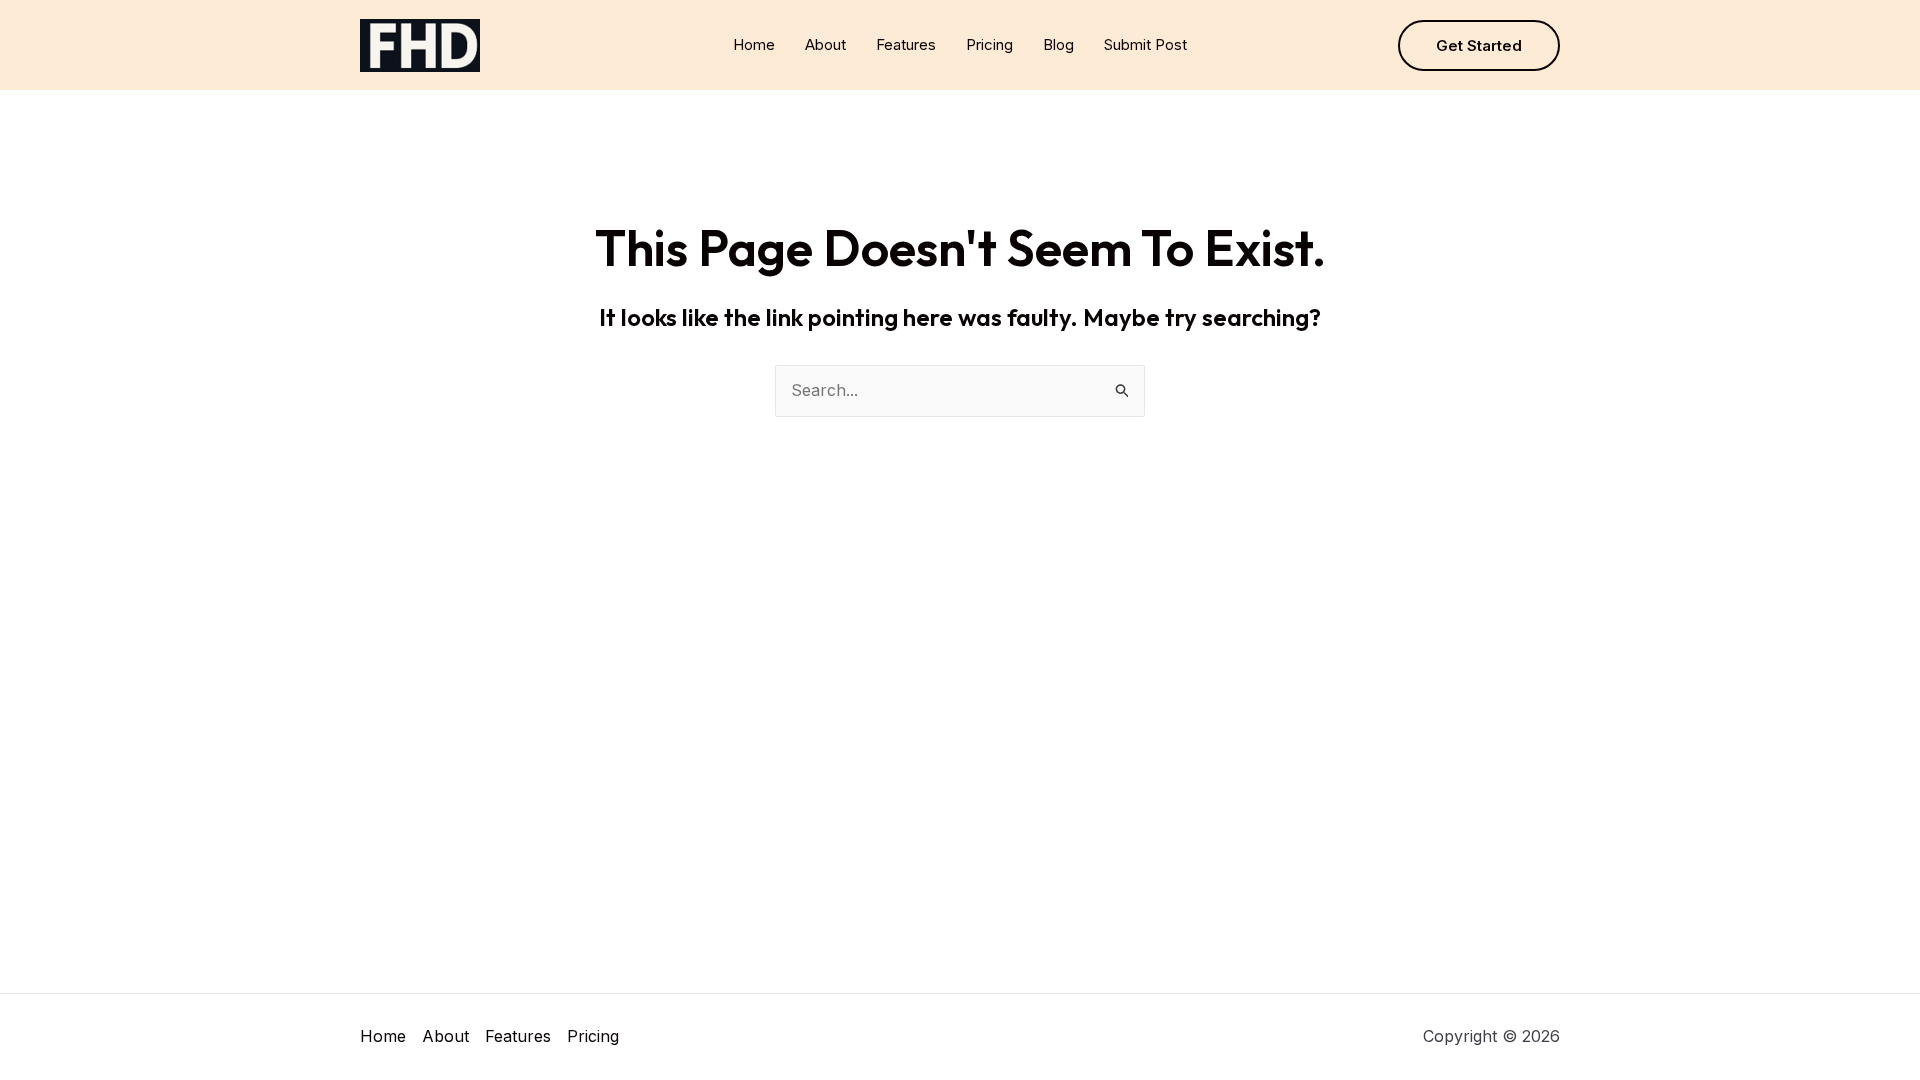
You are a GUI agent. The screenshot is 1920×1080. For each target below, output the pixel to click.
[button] (1479, 45)
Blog (1058, 44)
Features (906, 44)
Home (754, 44)
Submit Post (1145, 44)
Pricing (989, 44)
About (825, 44)
